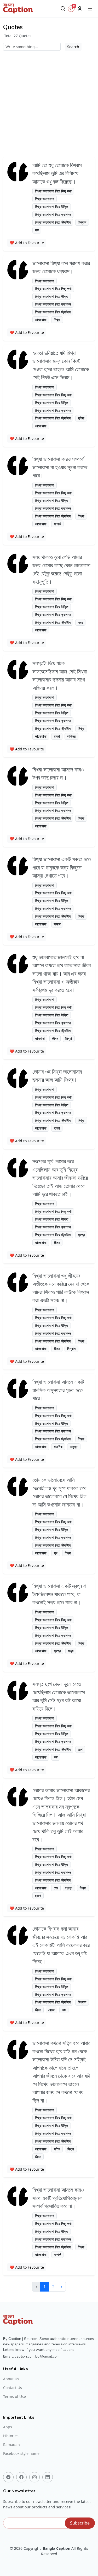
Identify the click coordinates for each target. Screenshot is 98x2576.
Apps (8, 2427)
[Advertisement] (49, 102)
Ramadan (11, 2445)
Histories (11, 2436)
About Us (11, 2379)
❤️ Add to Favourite (27, 243)
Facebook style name (21, 2454)
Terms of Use (15, 2397)
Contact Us (13, 2388)
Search (73, 47)
